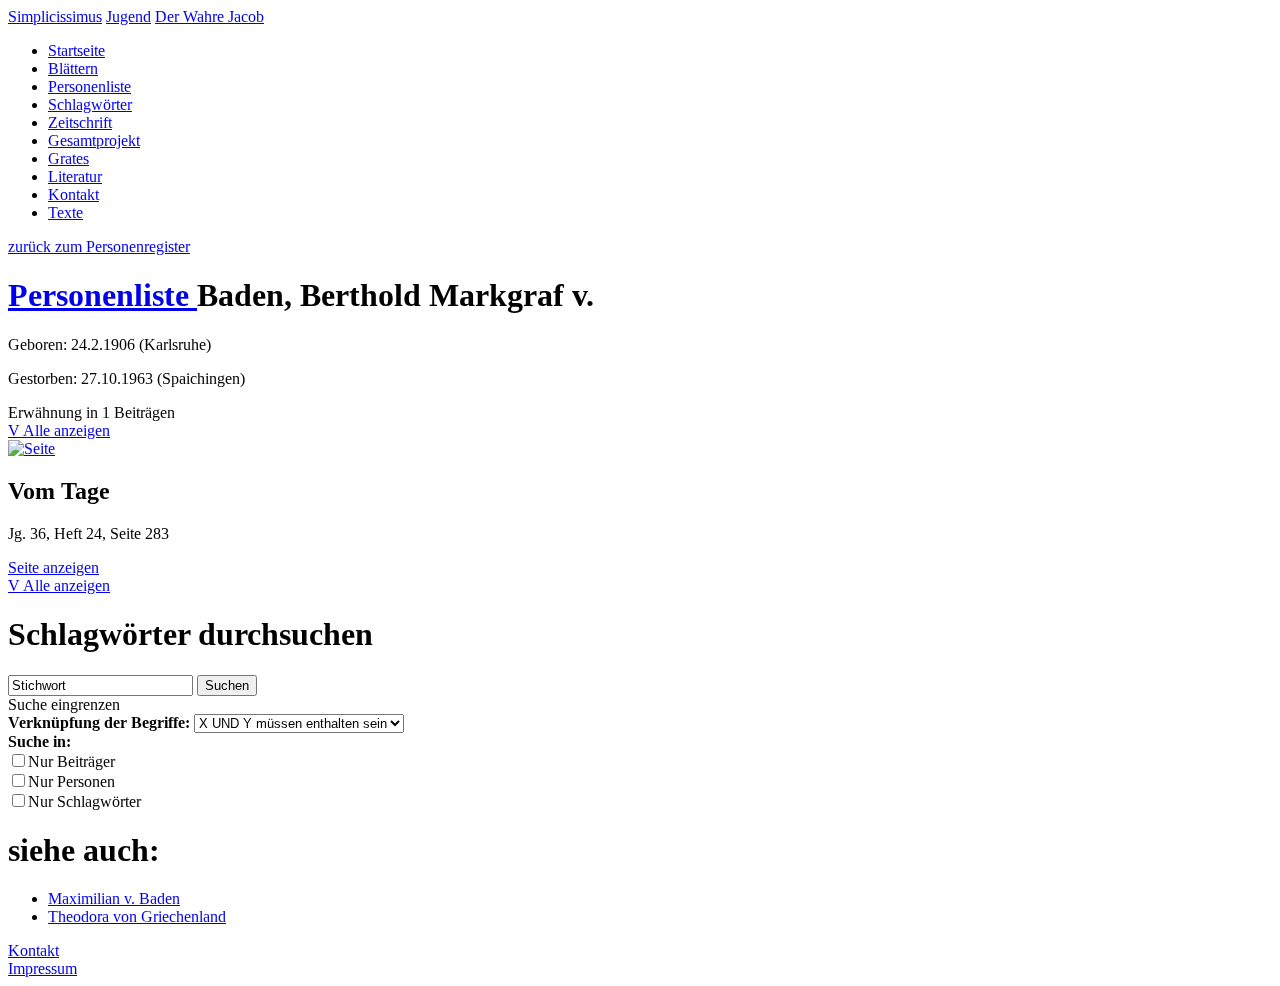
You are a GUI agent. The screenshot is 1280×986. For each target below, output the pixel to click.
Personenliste (89, 86)
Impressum (42, 968)
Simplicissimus (55, 16)
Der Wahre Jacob (209, 16)
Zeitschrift (80, 122)
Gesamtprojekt (94, 140)
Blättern (73, 68)
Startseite (76, 50)
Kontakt (73, 194)
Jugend (128, 16)
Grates (68, 158)
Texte (65, 212)
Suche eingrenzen (64, 704)
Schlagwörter (90, 104)
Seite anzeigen (53, 567)
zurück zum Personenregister (99, 246)
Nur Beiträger (71, 761)
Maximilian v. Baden (114, 898)
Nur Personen (71, 781)
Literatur (75, 176)
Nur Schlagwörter (84, 801)
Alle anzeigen (66, 430)
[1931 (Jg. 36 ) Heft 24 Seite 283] (31, 448)
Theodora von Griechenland (137, 916)
